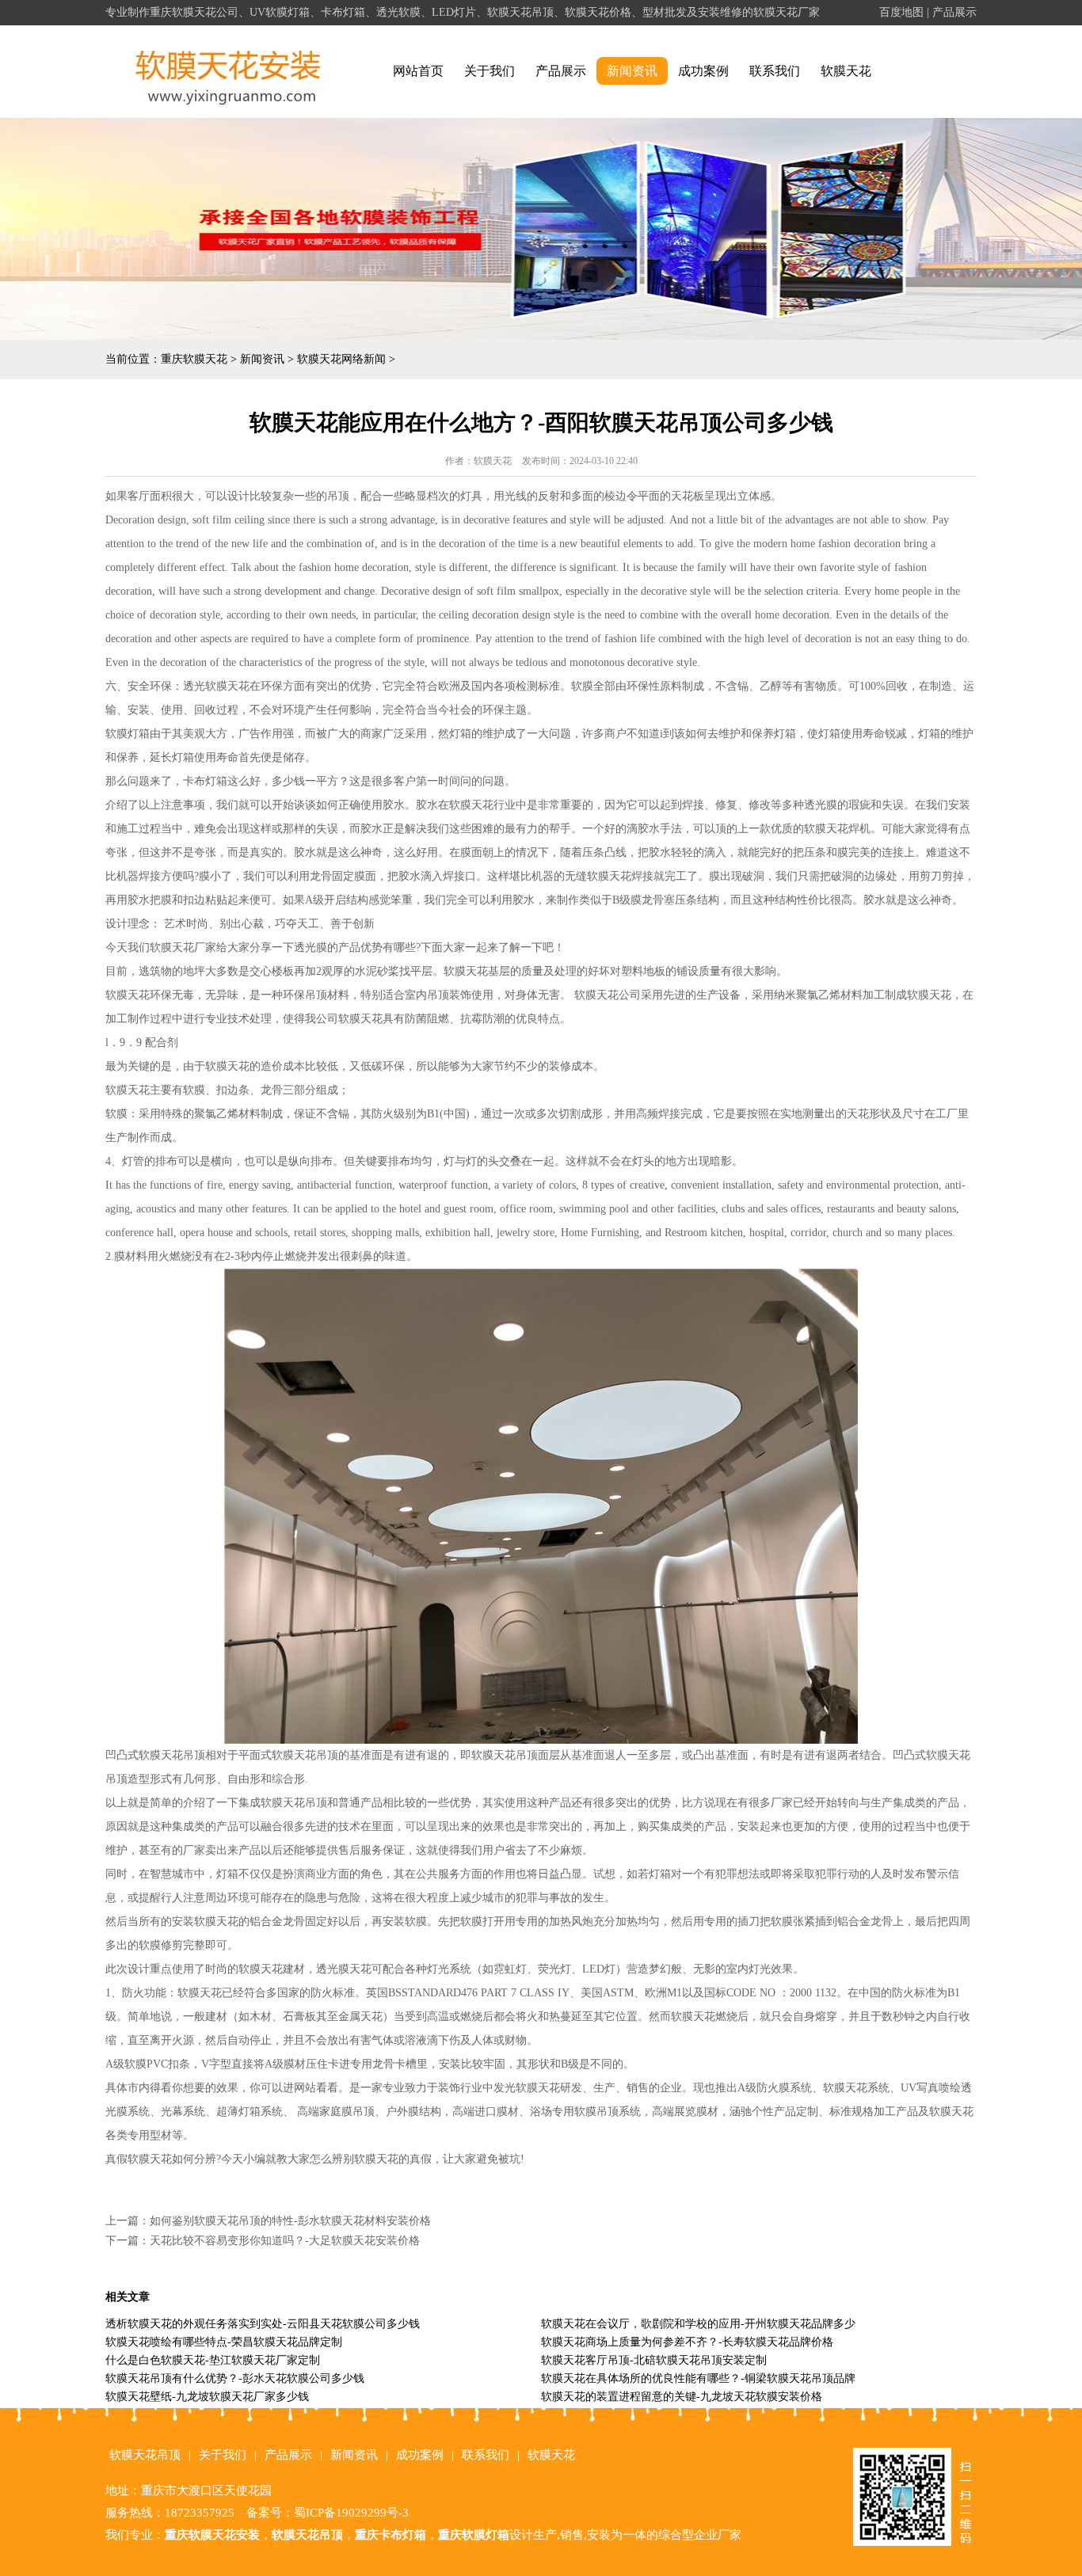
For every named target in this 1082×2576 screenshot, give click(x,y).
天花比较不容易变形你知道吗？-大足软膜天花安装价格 (285, 2241)
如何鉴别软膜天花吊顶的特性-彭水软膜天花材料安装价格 (290, 2221)
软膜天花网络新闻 (341, 359)
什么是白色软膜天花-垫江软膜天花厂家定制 (213, 2360)
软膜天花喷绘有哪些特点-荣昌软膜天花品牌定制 (224, 2342)
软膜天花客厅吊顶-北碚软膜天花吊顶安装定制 (654, 2360)
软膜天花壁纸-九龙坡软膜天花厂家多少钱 (207, 2397)
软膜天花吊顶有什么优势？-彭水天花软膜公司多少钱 (235, 2378)
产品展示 (954, 12)
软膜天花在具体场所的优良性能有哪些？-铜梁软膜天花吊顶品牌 (698, 2378)
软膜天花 (846, 71)
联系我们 (775, 71)
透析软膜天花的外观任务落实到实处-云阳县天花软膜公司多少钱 (263, 2324)
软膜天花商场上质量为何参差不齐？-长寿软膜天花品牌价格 (687, 2342)
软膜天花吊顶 (145, 2455)
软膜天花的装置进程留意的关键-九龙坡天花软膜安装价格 (682, 2397)
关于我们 (490, 71)
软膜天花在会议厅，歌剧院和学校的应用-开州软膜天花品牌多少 (698, 2324)
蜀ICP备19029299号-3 (351, 2513)
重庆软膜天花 (194, 359)
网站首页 (418, 71)
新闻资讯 (632, 71)
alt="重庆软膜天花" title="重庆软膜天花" (229, 72)
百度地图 (901, 12)
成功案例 (703, 71)
